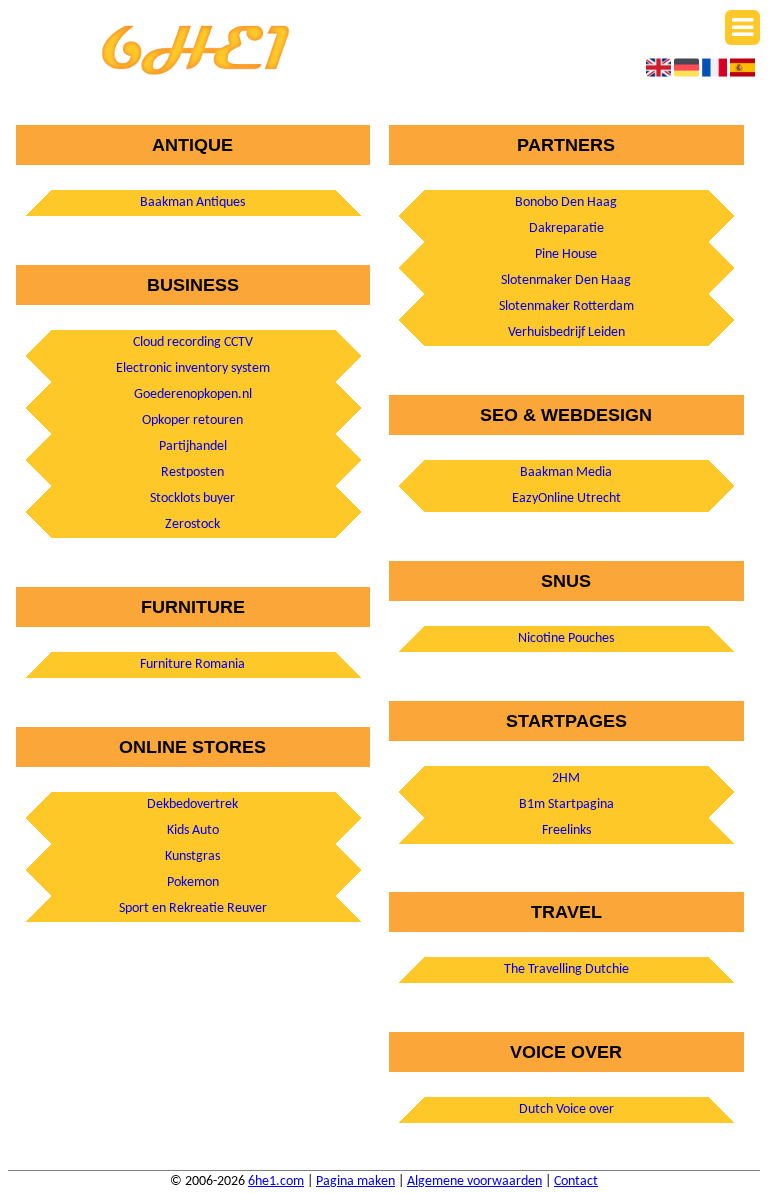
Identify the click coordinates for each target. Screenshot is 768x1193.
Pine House (566, 254)
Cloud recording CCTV (193, 342)
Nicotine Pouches (566, 638)
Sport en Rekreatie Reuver (193, 908)
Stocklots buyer (192, 498)
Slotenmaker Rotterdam (566, 306)
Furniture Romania (192, 664)
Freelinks (566, 830)
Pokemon (193, 882)
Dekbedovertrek (192, 804)
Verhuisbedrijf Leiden (566, 332)
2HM (566, 778)
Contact (576, 1181)
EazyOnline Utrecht (566, 498)
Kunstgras (192, 856)
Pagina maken (355, 1181)
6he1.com (276, 1181)
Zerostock (192, 524)
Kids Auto (193, 830)
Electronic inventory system (193, 368)
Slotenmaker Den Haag (566, 280)
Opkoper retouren (192, 420)
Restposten (192, 472)
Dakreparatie (566, 228)
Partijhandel (193, 446)
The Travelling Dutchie (566, 969)
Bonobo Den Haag (566, 202)
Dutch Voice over (566, 1109)
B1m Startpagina (566, 804)
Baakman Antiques (192, 202)
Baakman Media (566, 472)
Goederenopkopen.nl (193, 394)
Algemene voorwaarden (474, 1181)
